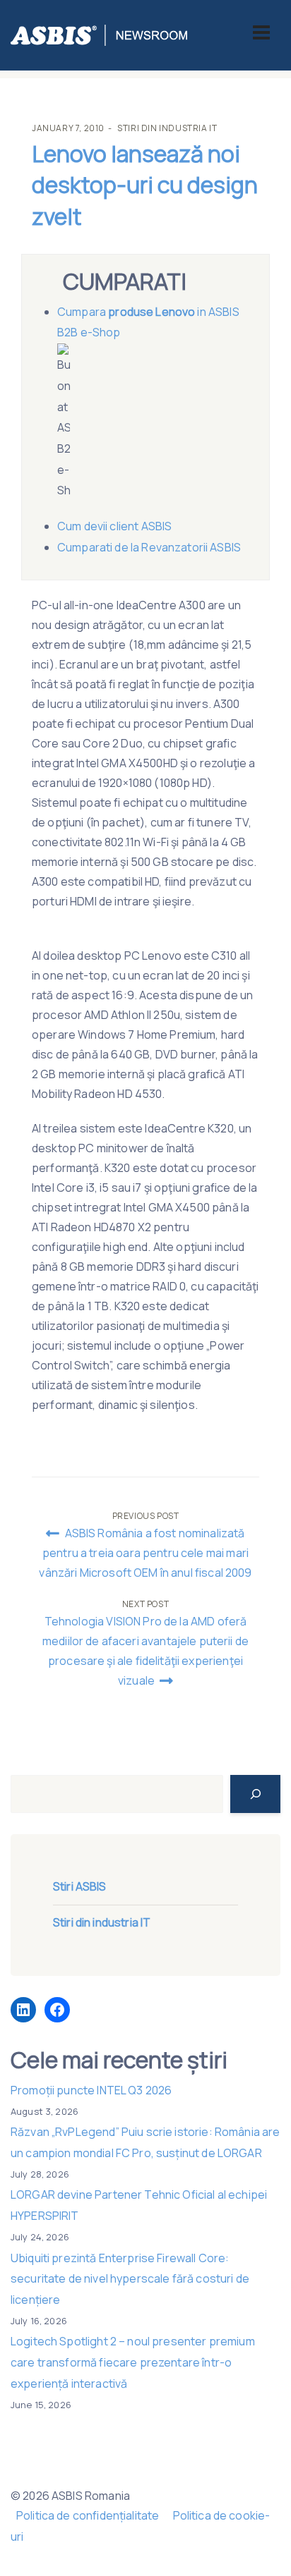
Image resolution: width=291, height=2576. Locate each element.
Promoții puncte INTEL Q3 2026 (91, 2090)
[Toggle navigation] (261, 32)
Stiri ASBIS (80, 1886)
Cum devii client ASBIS (115, 526)
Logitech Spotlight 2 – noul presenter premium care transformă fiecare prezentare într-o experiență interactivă (133, 2362)
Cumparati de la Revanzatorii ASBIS (149, 547)
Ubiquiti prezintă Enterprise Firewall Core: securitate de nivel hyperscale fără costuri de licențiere (130, 2279)
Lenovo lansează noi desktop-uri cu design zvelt (145, 185)
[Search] (255, 1794)
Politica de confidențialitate (88, 2515)
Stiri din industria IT (167, 128)
